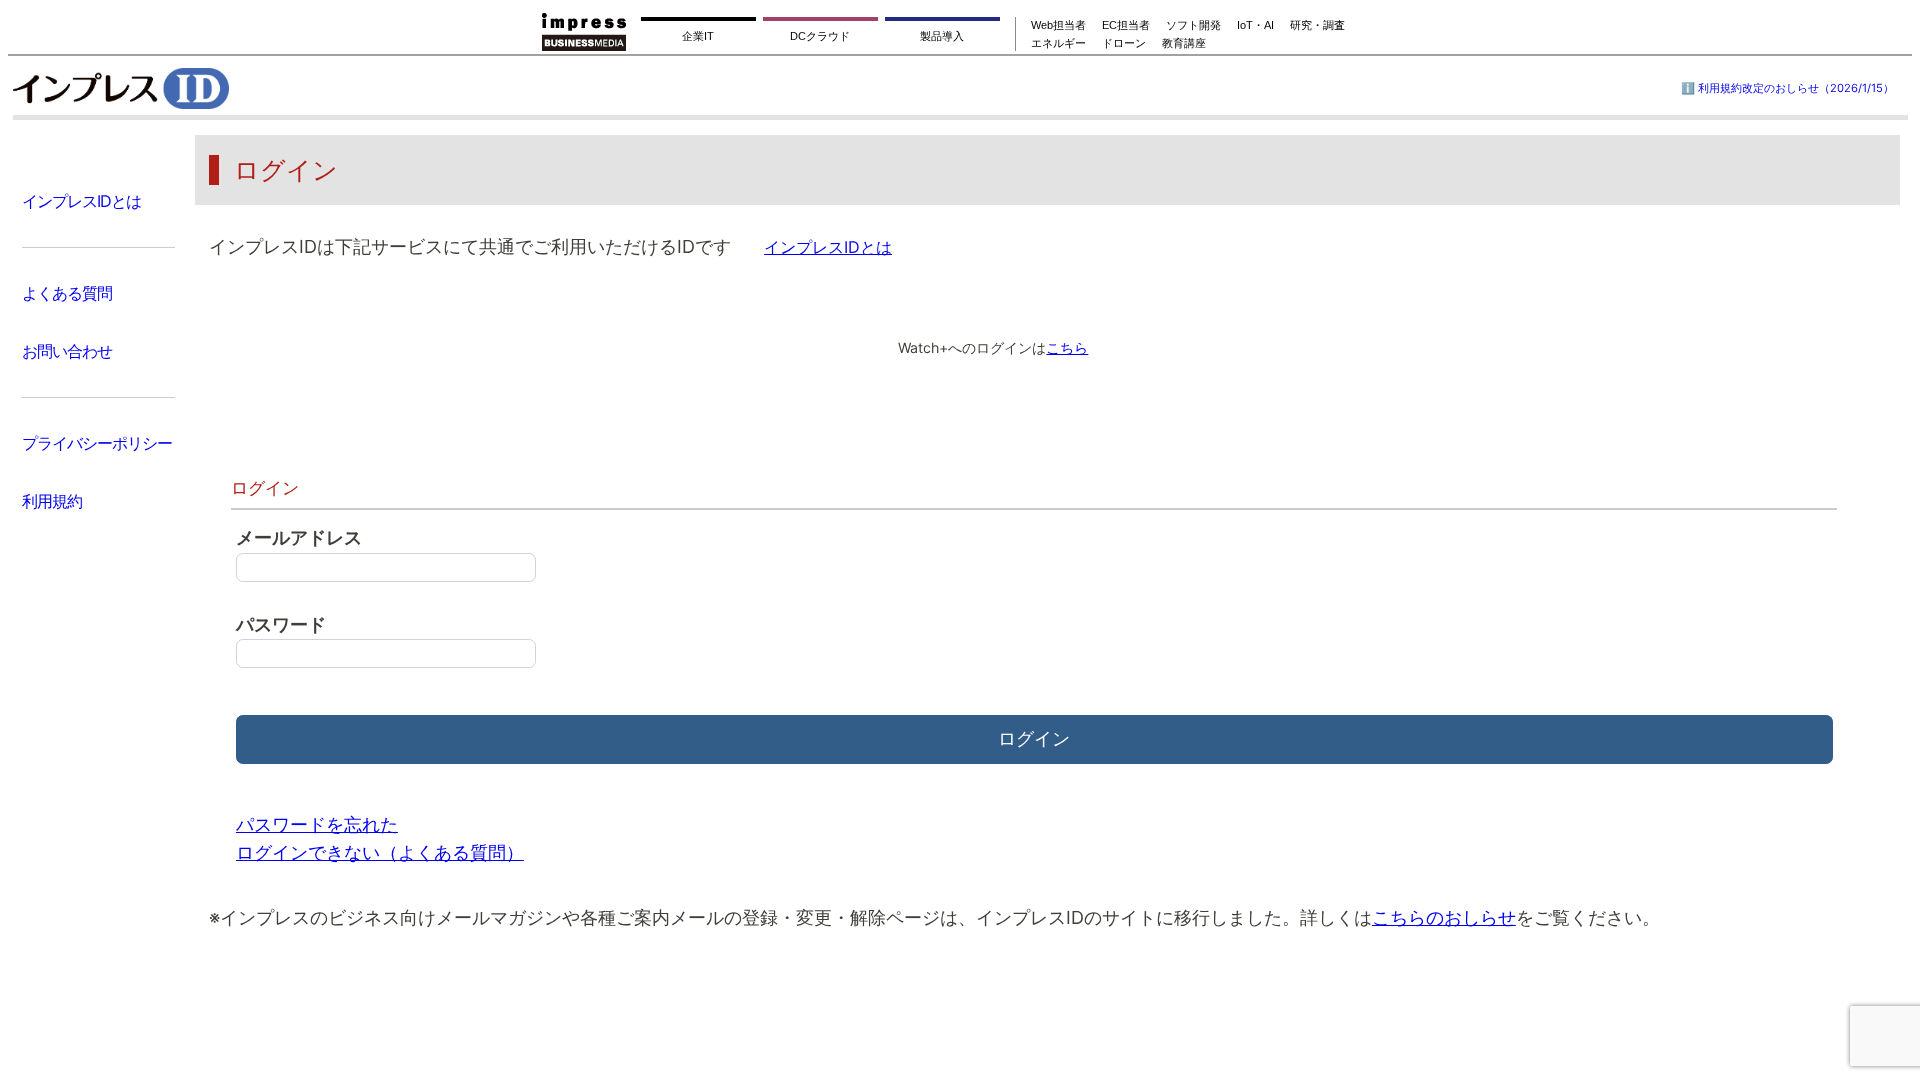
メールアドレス (299, 537)
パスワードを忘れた (317, 824)
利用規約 (52, 501)
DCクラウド (820, 36)
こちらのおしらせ (1444, 917)
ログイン (1034, 738)
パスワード (281, 624)
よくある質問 (67, 293)
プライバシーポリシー (97, 443)
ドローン (1124, 43)
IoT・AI (1255, 25)
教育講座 (1184, 43)
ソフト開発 (1193, 25)
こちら (1067, 347)
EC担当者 (1126, 25)
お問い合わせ (67, 351)
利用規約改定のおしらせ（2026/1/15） (1796, 88)
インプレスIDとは (81, 201)
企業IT (698, 36)
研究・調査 (1317, 25)
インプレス (171, 88)
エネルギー (1058, 43)
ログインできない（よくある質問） (380, 852)
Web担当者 (1058, 25)
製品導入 (942, 36)
